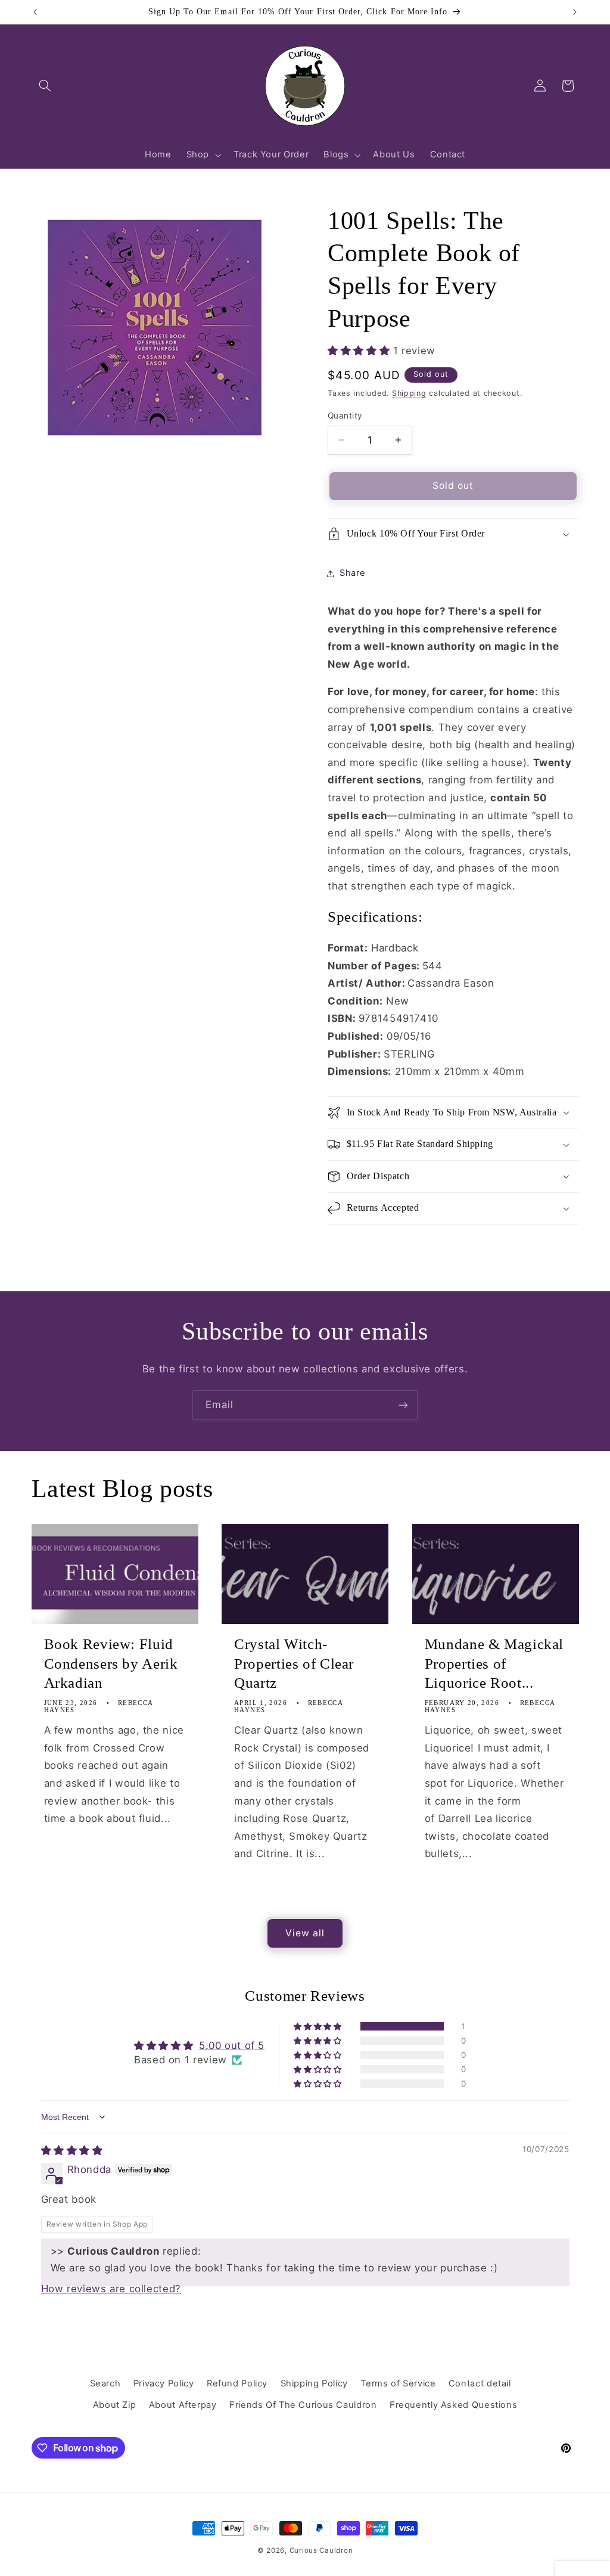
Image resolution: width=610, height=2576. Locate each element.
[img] (72, 2150)
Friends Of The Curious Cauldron (303, 2405)
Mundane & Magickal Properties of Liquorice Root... (494, 1664)
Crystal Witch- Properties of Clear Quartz (294, 1664)
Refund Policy (237, 2383)
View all (305, 1933)
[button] (45, 86)
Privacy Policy (164, 2383)
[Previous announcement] (35, 12)
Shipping (409, 393)
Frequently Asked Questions (453, 2405)
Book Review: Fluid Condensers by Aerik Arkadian (111, 1664)
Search (105, 2383)
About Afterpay (183, 2405)
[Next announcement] (575, 12)
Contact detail (480, 2383)
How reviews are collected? (111, 2289)
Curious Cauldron (321, 2550)
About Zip (115, 2405)
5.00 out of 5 (232, 2045)
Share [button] (352, 573)
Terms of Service (398, 2383)
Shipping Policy (314, 2383)
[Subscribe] (403, 1405)
